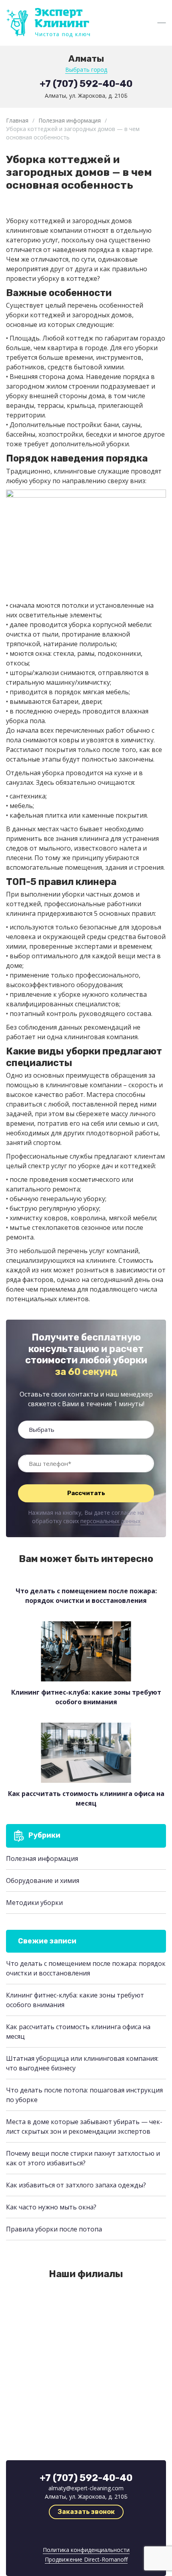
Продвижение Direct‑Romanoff (86, 2559)
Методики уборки (34, 1903)
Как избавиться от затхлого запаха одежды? (76, 2185)
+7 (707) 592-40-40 (86, 84)
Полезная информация (70, 120)
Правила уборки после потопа (54, 2229)
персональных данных (110, 1521)
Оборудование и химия (43, 1881)
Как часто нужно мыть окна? (51, 2207)
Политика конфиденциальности (86, 2550)
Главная (17, 120)
